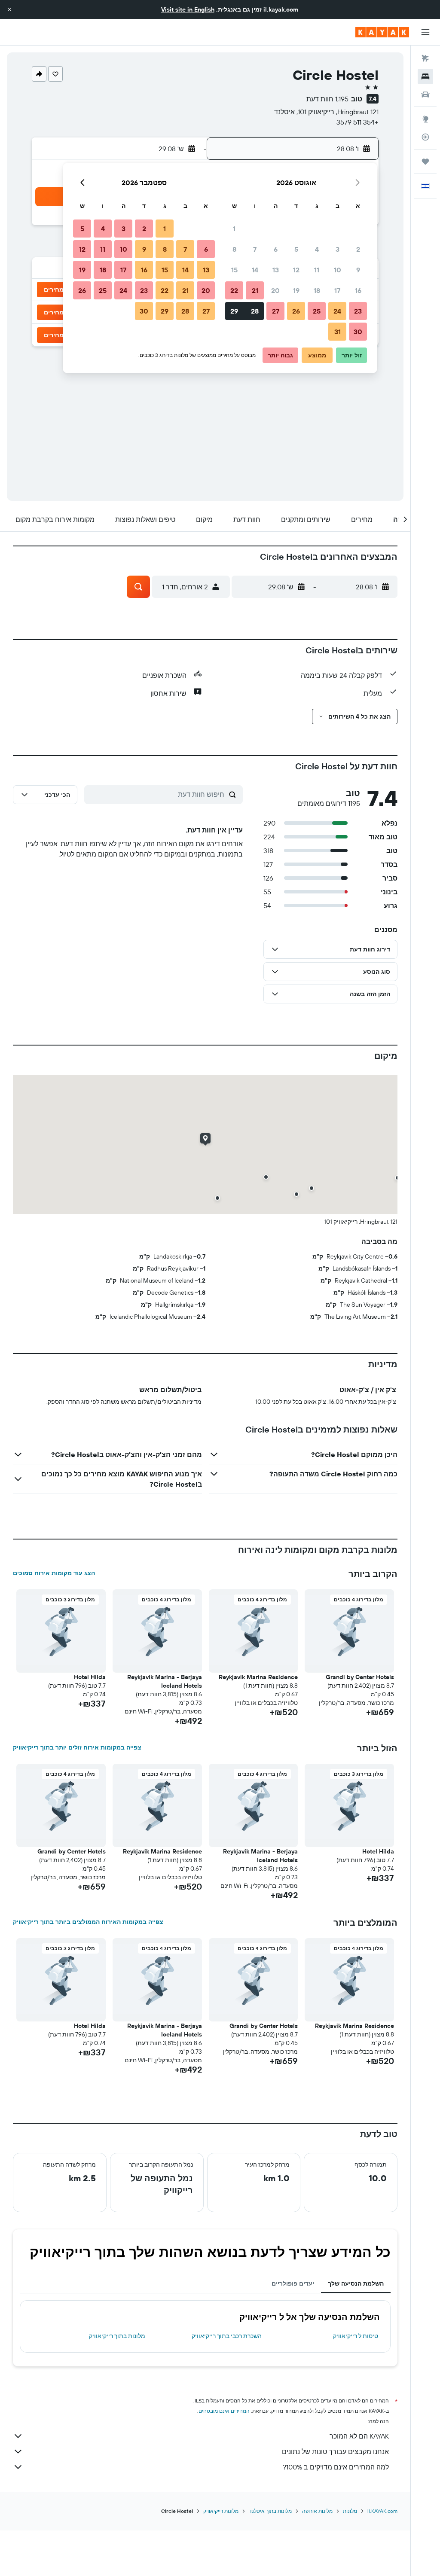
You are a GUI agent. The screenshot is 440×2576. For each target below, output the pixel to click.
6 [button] (276, 249)
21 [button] (255, 290)
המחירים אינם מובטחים (224, 2411)
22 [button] (234, 290)
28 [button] (255, 311)
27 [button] (276, 311)
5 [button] (296, 249)
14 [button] (255, 270)
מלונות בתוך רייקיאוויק (117, 2336)
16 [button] (358, 290)
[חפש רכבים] (425, 95)
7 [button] (255, 249)
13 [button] (276, 270)
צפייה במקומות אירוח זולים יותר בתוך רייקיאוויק (77, 1747)
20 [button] (275, 290)
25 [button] (317, 311)
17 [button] (337, 290)
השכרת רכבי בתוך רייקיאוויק (227, 2336)
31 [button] (338, 332)
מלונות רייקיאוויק (221, 2511)
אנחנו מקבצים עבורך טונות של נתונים (335, 2451)
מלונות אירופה (317, 2511)
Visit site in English (188, 9)
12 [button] (296, 270)
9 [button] (358, 270)
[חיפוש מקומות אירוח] (425, 76)
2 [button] (358, 249)
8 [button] (234, 249)
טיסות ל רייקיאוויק (356, 2336)
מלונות (350, 2511)
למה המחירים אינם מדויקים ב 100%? (336, 2467)
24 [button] (337, 311)
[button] (9, 9)
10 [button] (338, 270)
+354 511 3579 (357, 122)
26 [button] (296, 311)
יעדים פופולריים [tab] (293, 2283)
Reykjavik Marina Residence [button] (258, 1677)
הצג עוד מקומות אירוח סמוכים (54, 1573)
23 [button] (358, 311)
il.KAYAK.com (382, 2511)
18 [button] (317, 290)
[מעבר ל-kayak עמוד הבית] (382, 32)
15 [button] (234, 270)
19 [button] (296, 290)
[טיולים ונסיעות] (425, 162)
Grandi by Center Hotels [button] (360, 1677)
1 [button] (234, 229)
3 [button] (338, 249)
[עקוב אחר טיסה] (425, 137)
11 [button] (317, 270)
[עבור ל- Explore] (425, 119)
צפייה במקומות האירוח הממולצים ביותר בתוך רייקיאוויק (88, 1922)
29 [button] (234, 311)
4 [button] (317, 249)
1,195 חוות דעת (327, 99)
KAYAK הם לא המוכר (359, 2436)
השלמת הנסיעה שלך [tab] (356, 2283)
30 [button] (358, 332)
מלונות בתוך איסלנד (270, 2511)
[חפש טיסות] (425, 58)
